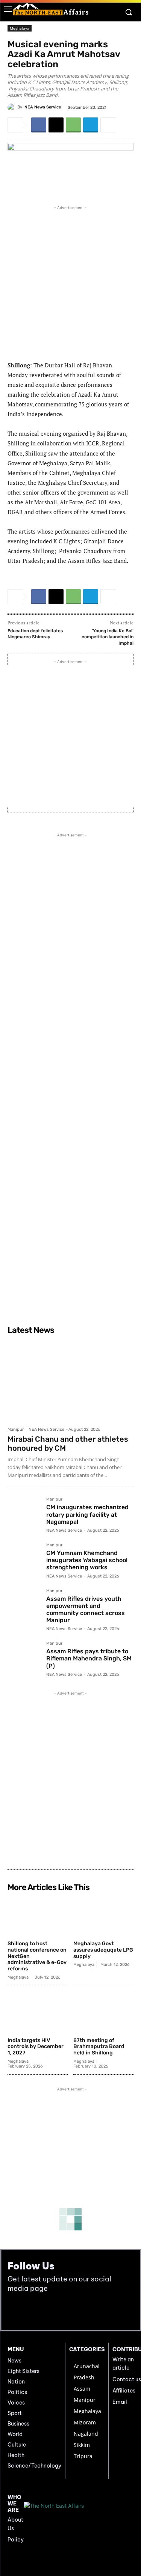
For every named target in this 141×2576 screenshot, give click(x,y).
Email (120, 2402)
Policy (16, 2540)
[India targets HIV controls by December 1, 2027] (38, 2013)
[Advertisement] (70, 282)
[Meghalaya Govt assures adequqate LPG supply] (103, 1916)
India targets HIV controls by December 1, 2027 (36, 2047)
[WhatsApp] (73, 125)
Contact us (127, 2379)
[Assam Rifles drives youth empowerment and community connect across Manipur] (24, 1605)
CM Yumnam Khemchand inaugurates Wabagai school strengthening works (87, 1560)
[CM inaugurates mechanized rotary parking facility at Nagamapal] (24, 1514)
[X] (56, 125)
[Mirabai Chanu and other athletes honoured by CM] (70, 1380)
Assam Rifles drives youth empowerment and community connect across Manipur (86, 1610)
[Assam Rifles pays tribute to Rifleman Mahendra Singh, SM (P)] (24, 1658)
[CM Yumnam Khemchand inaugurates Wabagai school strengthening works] (24, 1559)
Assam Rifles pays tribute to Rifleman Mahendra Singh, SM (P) (89, 1658)
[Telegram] (91, 125)
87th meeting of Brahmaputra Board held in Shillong (99, 2047)
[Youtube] (31, 2311)
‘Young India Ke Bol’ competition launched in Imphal (108, 637)
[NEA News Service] (12, 107)
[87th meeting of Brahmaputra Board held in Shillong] (103, 2013)
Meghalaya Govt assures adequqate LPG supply (103, 1950)
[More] (108, 125)
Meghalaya (20, 28)
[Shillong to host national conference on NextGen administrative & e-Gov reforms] (38, 1916)
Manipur (16, 1429)
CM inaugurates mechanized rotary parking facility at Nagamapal (87, 1514)
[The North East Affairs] (51, 9)
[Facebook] (39, 125)
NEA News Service (43, 107)
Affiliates (124, 2391)
